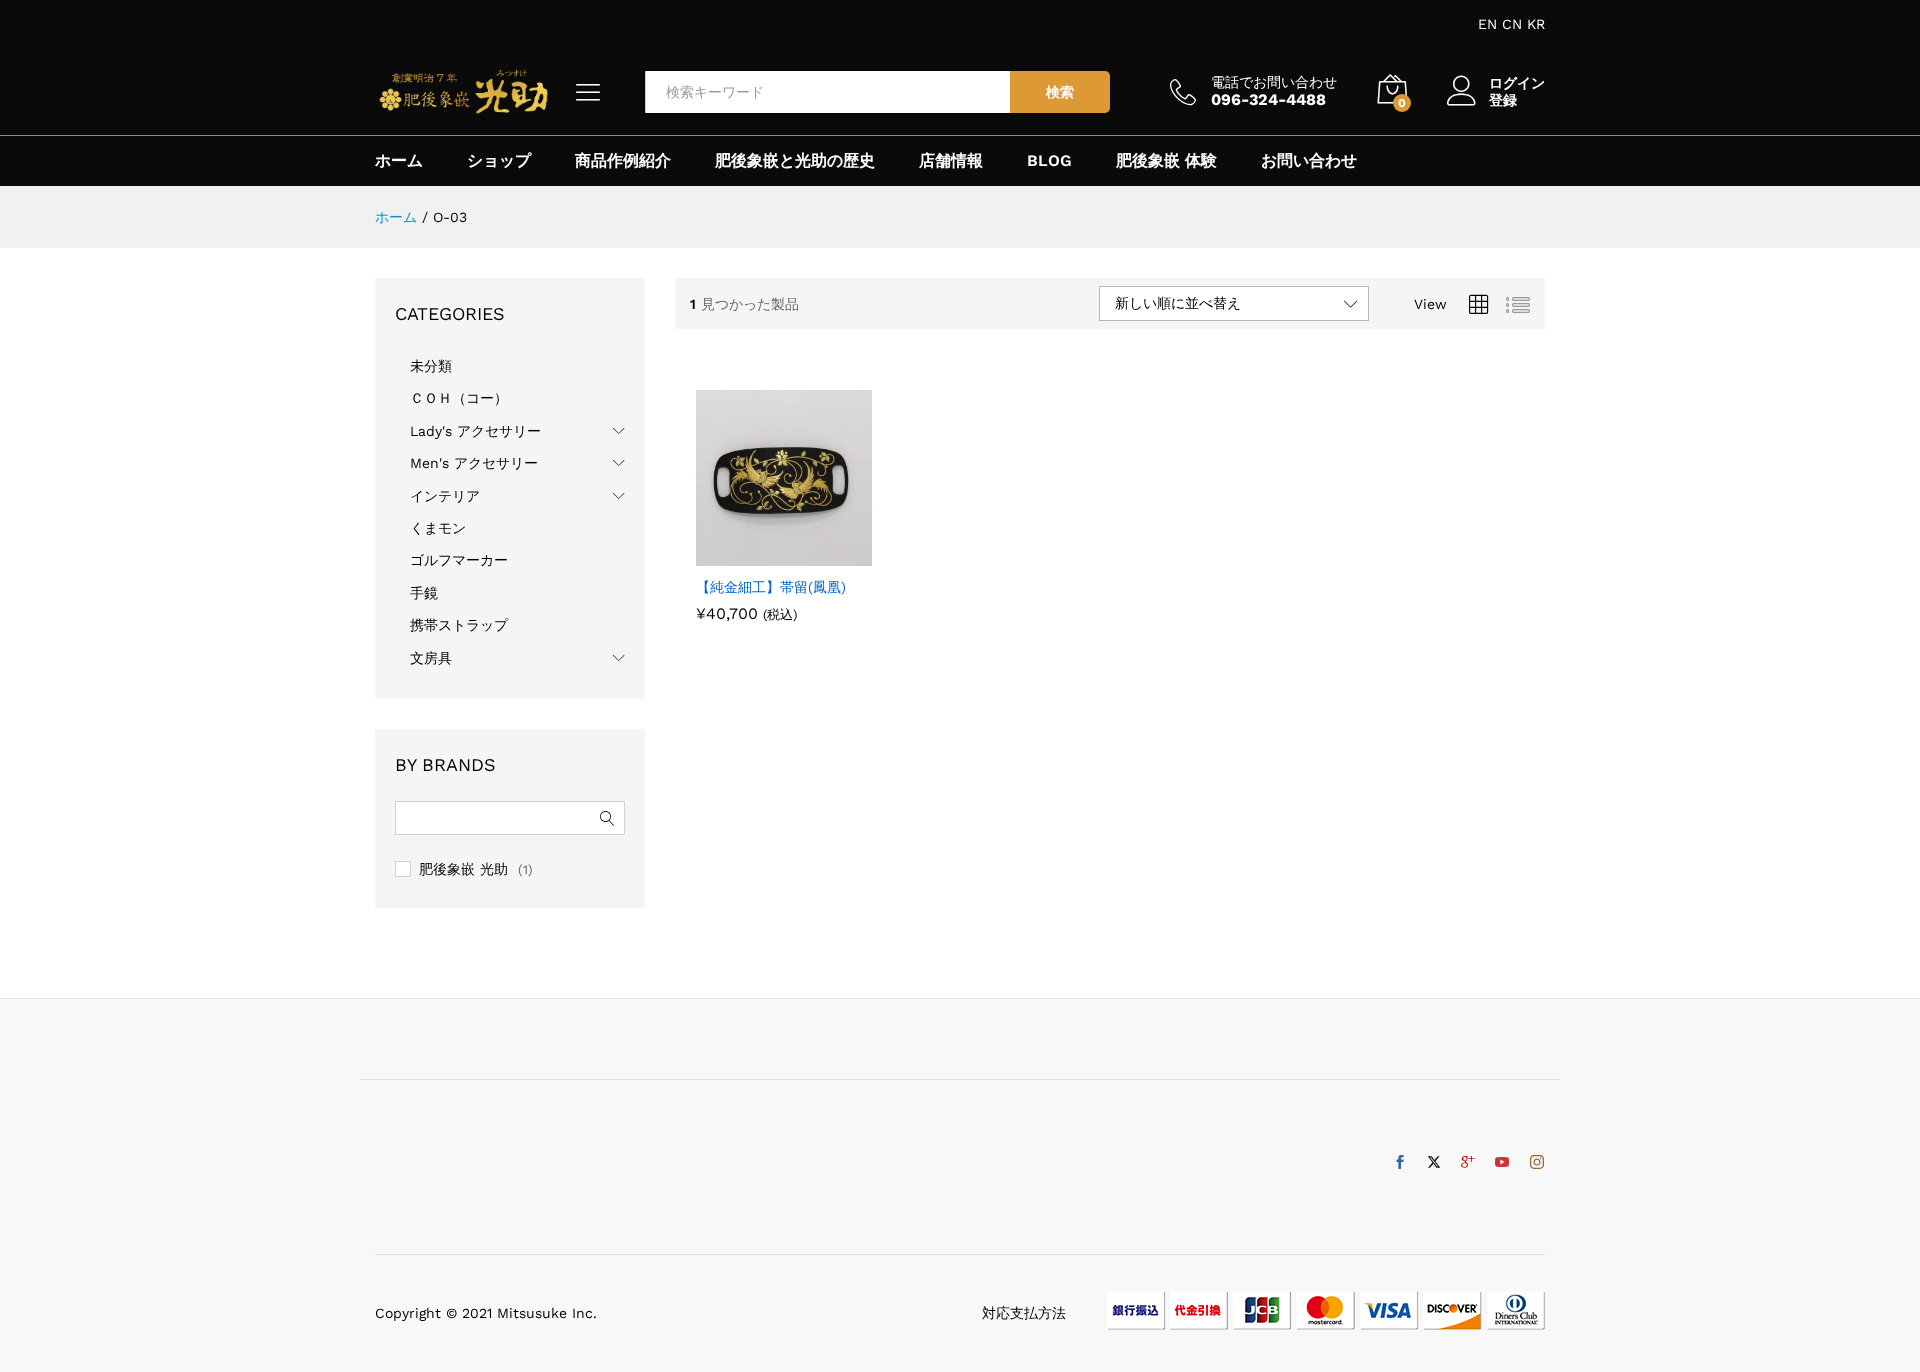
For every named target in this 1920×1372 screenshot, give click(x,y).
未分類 (431, 366)
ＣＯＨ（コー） (459, 398)
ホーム (399, 161)
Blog (1049, 161)
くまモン (438, 528)
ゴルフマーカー (459, 560)
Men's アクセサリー (474, 463)
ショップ (499, 161)
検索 (1060, 92)
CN (1512, 24)
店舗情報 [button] (951, 161)
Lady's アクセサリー (475, 431)
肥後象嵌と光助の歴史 (795, 161)
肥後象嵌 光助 (463, 869)
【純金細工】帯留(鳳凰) (771, 587)
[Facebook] (1400, 1163)
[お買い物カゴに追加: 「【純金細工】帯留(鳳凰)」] (761, 554)
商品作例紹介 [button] (623, 161)
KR (1536, 24)
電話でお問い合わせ (1274, 82)
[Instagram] (1537, 1163)
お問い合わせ (1309, 161)
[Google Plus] (1468, 1163)
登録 (1503, 100)
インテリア (445, 496)
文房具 (431, 658)
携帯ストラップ (459, 625)
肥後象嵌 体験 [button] (1166, 161)
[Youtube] (1502, 1163)
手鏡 (424, 593)
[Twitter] (1434, 1163)
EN (1487, 24)
